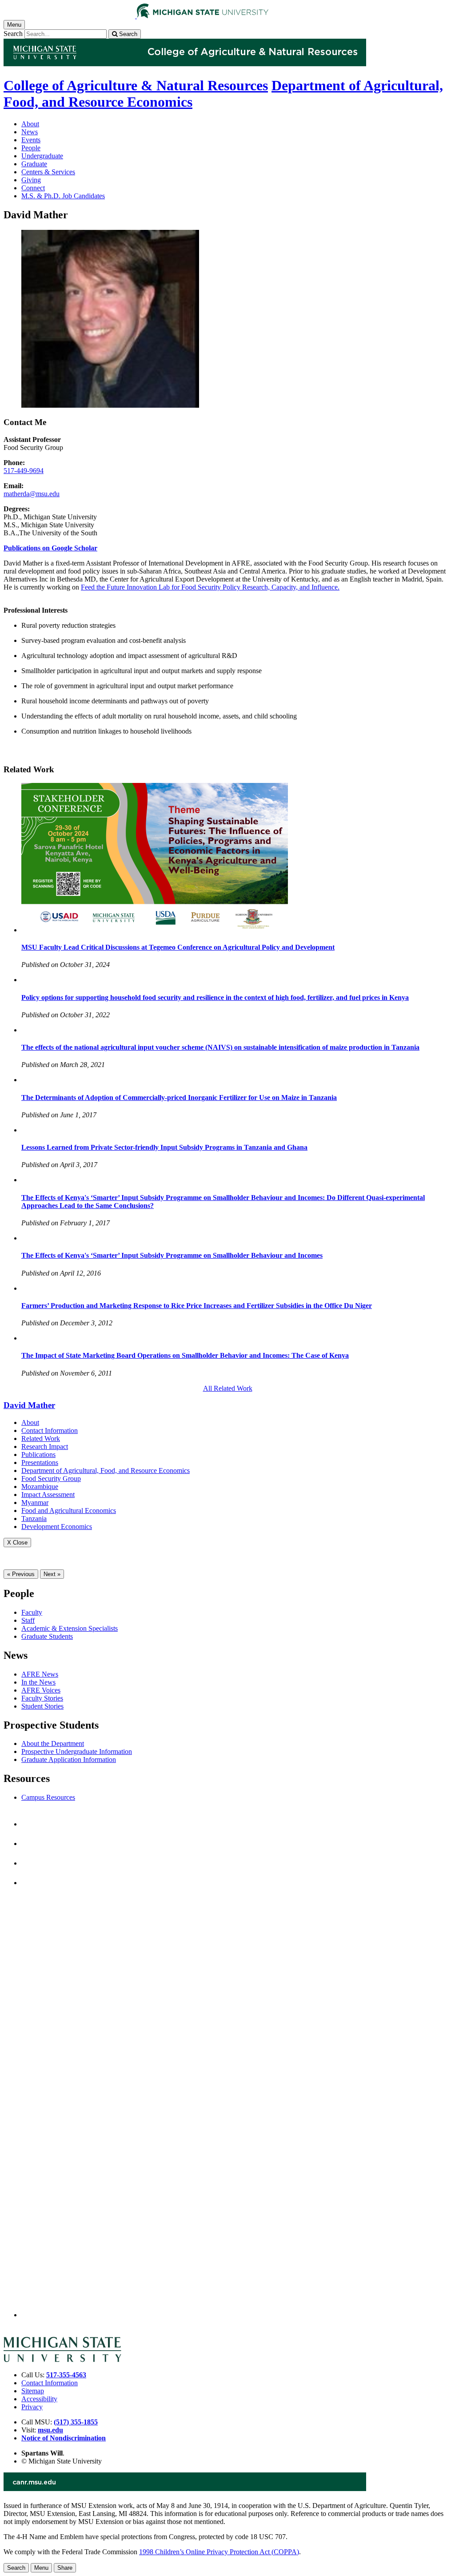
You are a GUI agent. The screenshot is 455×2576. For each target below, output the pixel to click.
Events (31, 140)
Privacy (32, 2407)
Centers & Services (48, 172)
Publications (38, 1455)
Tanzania (34, 1519)
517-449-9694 (24, 471)
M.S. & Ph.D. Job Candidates (63, 196)
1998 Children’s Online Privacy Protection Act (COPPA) (219, 2552)
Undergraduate (42, 156)
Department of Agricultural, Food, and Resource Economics (106, 1471)
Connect (33, 188)
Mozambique (40, 1487)
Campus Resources (48, 1797)
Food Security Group (51, 1479)
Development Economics (57, 1527)
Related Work (41, 1438)
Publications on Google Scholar (50, 548)
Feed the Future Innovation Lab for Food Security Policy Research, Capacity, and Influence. (210, 587)
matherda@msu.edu (32, 494)
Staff (28, 1620)
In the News (38, 1682)
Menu (41, 2568)
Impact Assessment (48, 1495)
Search (13, 34)
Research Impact (45, 1446)
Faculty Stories (42, 1698)
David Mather (29, 1405)
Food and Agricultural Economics (69, 1511)
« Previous (21, 1574)
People (31, 148)
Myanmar (35, 1503)
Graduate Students (47, 1636)
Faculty (32, 1612)
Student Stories (42, 1706)
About (30, 124)
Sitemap (33, 2391)
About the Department (53, 1743)
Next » (52, 1574)
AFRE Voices (41, 1690)
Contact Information (50, 1430)
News (30, 132)
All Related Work (228, 1388)
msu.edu (50, 2430)
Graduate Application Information (69, 1759)
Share (65, 2568)
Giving (31, 180)
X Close (17, 1543)
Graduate (34, 164)
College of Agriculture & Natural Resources (136, 85)
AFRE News (40, 1674)
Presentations (40, 1463)
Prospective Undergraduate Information (77, 1751)
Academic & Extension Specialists (70, 1628)
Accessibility (39, 2399)
